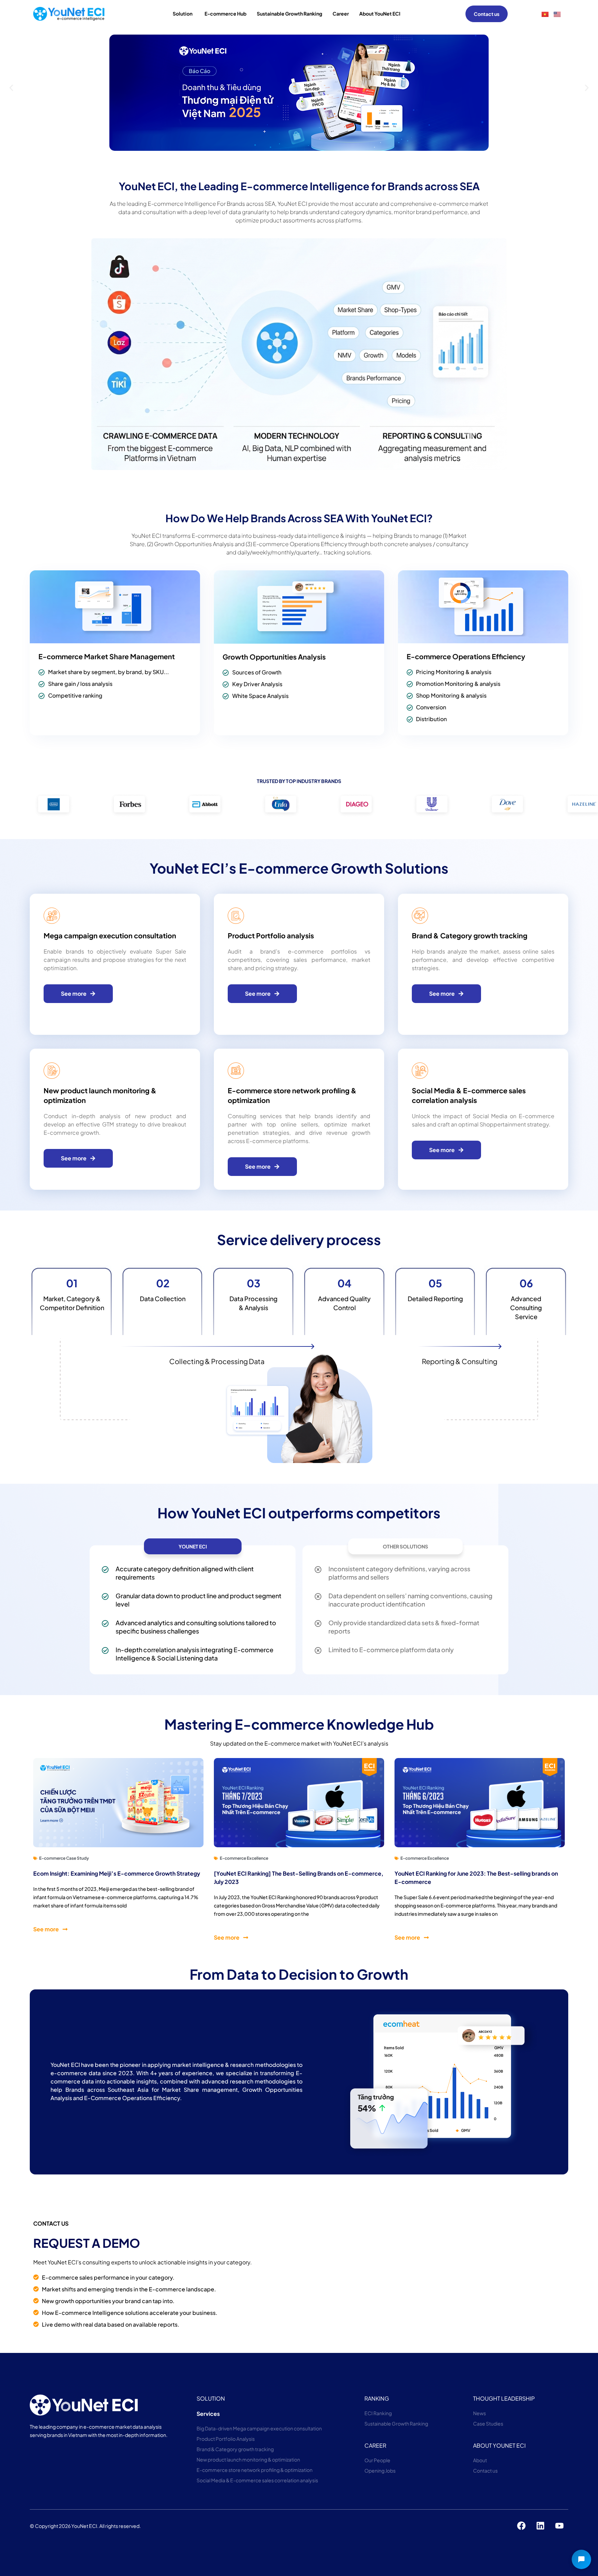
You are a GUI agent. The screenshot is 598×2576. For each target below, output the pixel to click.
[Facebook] (522, 2526)
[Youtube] (560, 2526)
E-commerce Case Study (64, 1858)
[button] (11, 88)
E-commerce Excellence (244, 1858)
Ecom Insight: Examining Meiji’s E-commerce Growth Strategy (117, 1873)
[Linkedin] (541, 2526)
